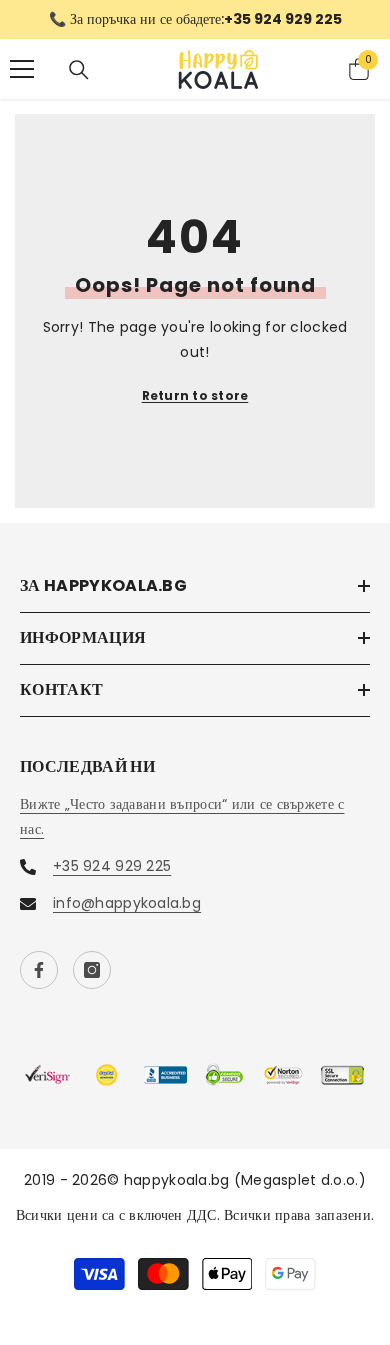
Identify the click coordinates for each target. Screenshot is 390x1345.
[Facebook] (39, 970)
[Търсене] (79, 70)
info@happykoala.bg (127, 903)
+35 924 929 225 (112, 866)
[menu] (22, 69)
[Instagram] (92, 970)
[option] (195, 19)
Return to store (195, 395)
